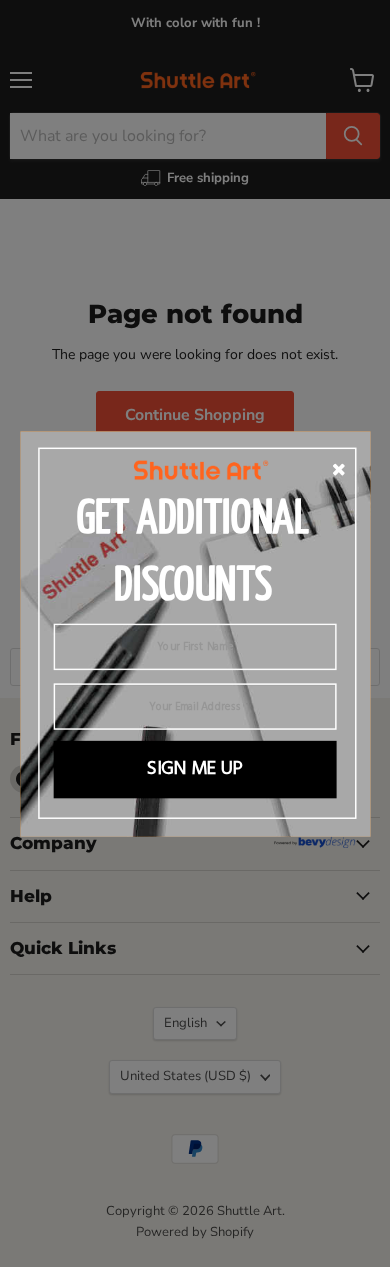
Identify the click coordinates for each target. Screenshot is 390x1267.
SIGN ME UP (194, 768)
